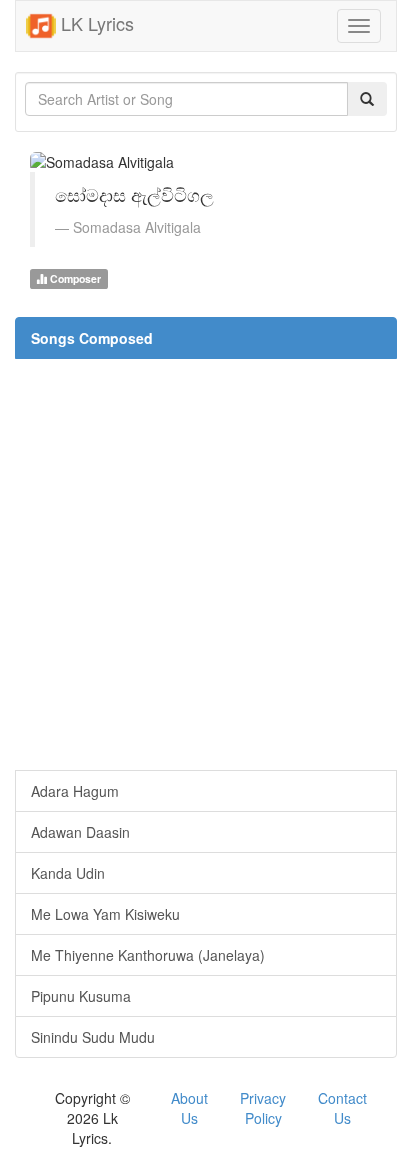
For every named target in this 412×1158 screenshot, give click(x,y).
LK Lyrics (95, 23)
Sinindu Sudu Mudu (93, 1037)
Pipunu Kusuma (81, 996)
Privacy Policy (263, 1108)
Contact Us (342, 1108)
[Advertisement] (206, 564)
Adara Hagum (75, 791)
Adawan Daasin (80, 832)
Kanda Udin (68, 873)
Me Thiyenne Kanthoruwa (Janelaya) (148, 955)
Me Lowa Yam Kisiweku (105, 914)
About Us (189, 1108)
